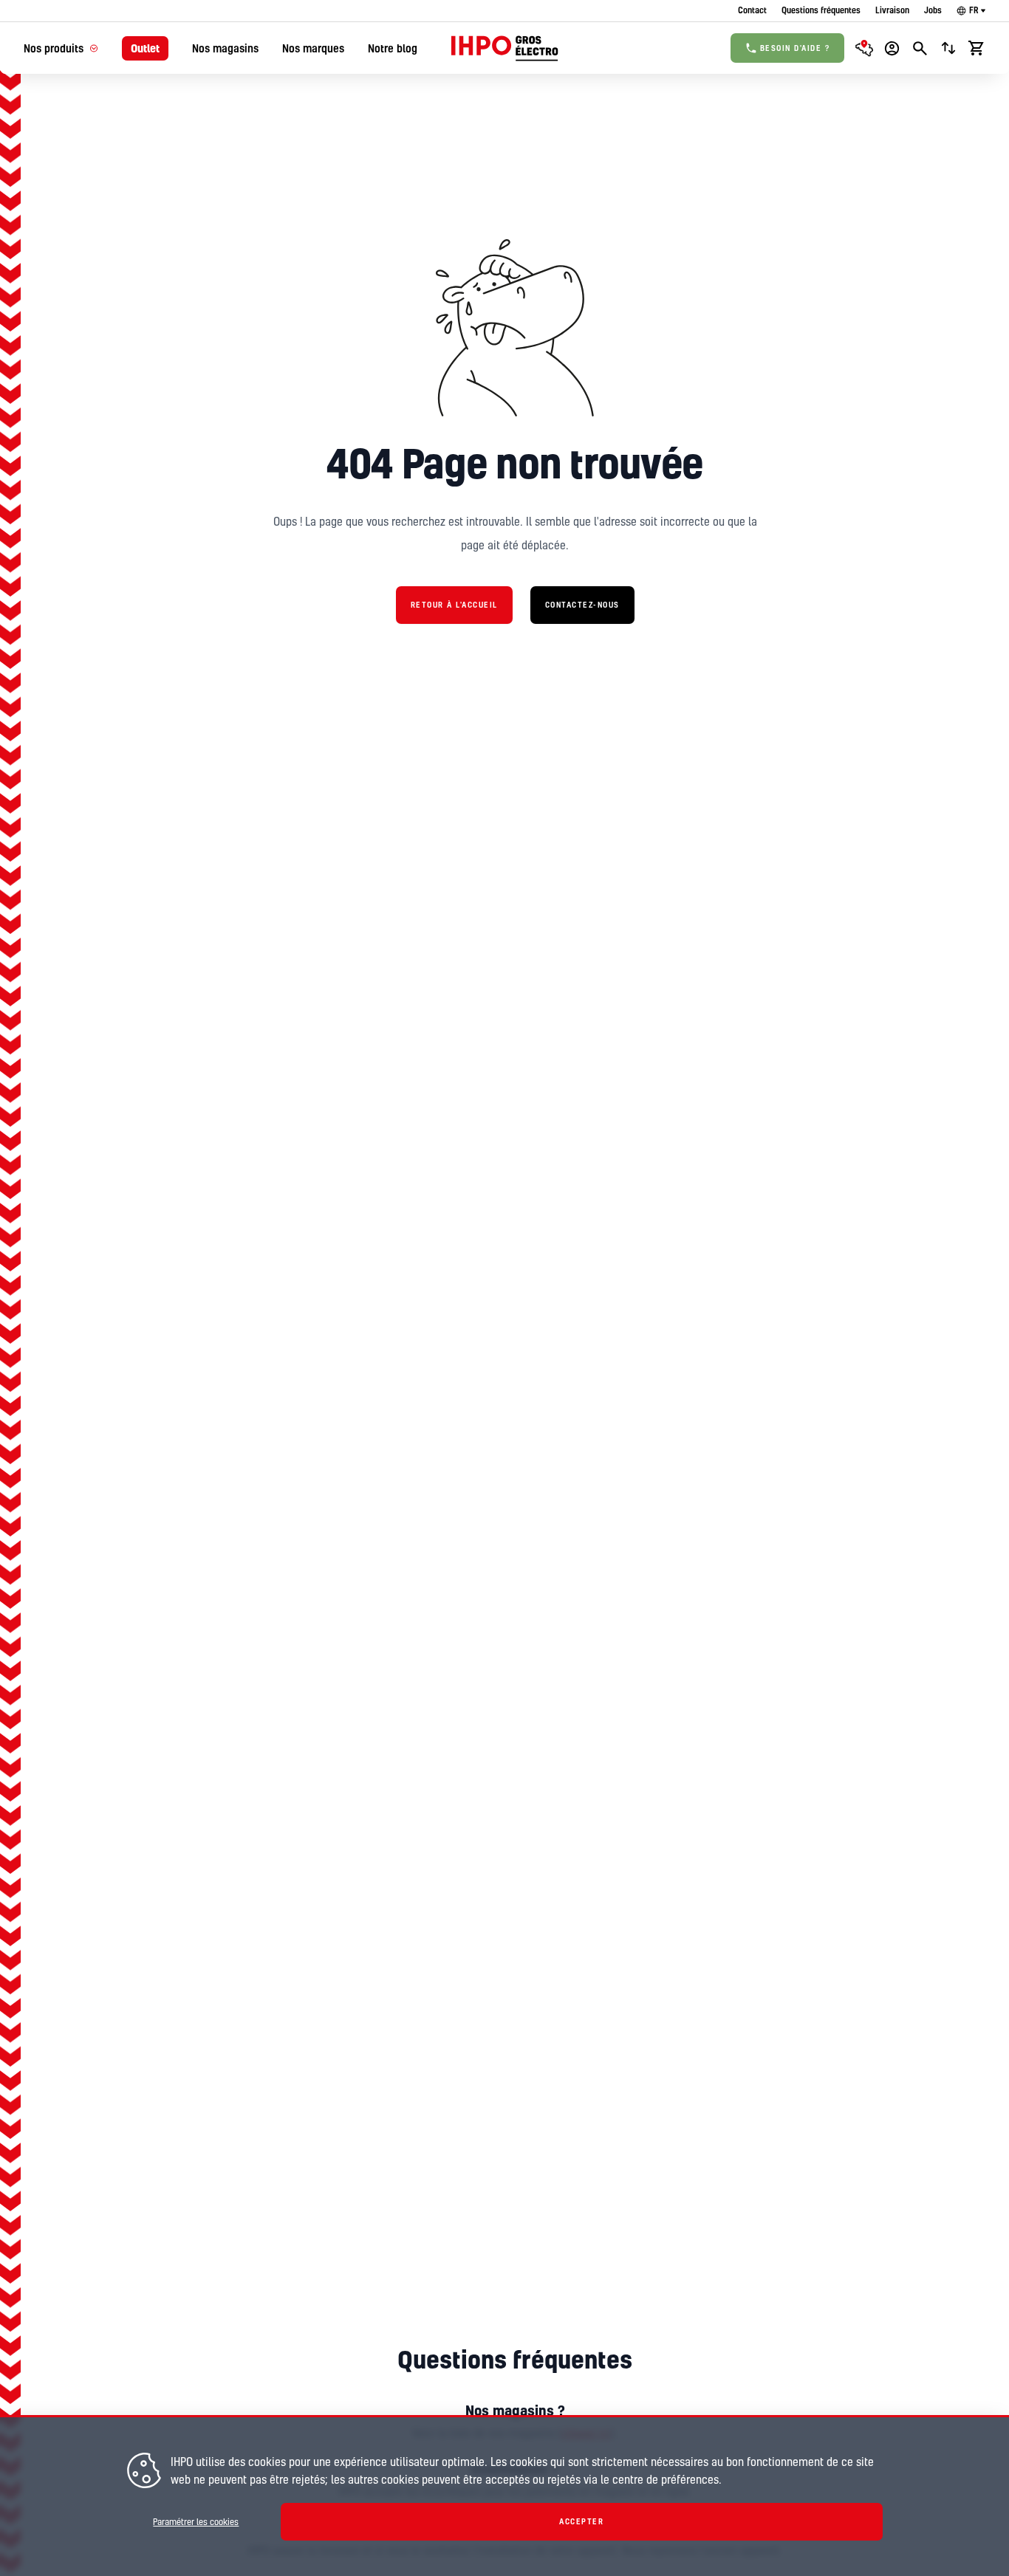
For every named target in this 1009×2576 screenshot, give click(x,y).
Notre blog (393, 48)
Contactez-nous (582, 605)
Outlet (145, 48)
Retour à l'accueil (454, 605)
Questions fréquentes (821, 10)
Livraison (892, 10)
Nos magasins (225, 48)
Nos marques (313, 48)
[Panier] (976, 48)
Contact (752, 10)
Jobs (933, 10)
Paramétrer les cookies (196, 2522)
